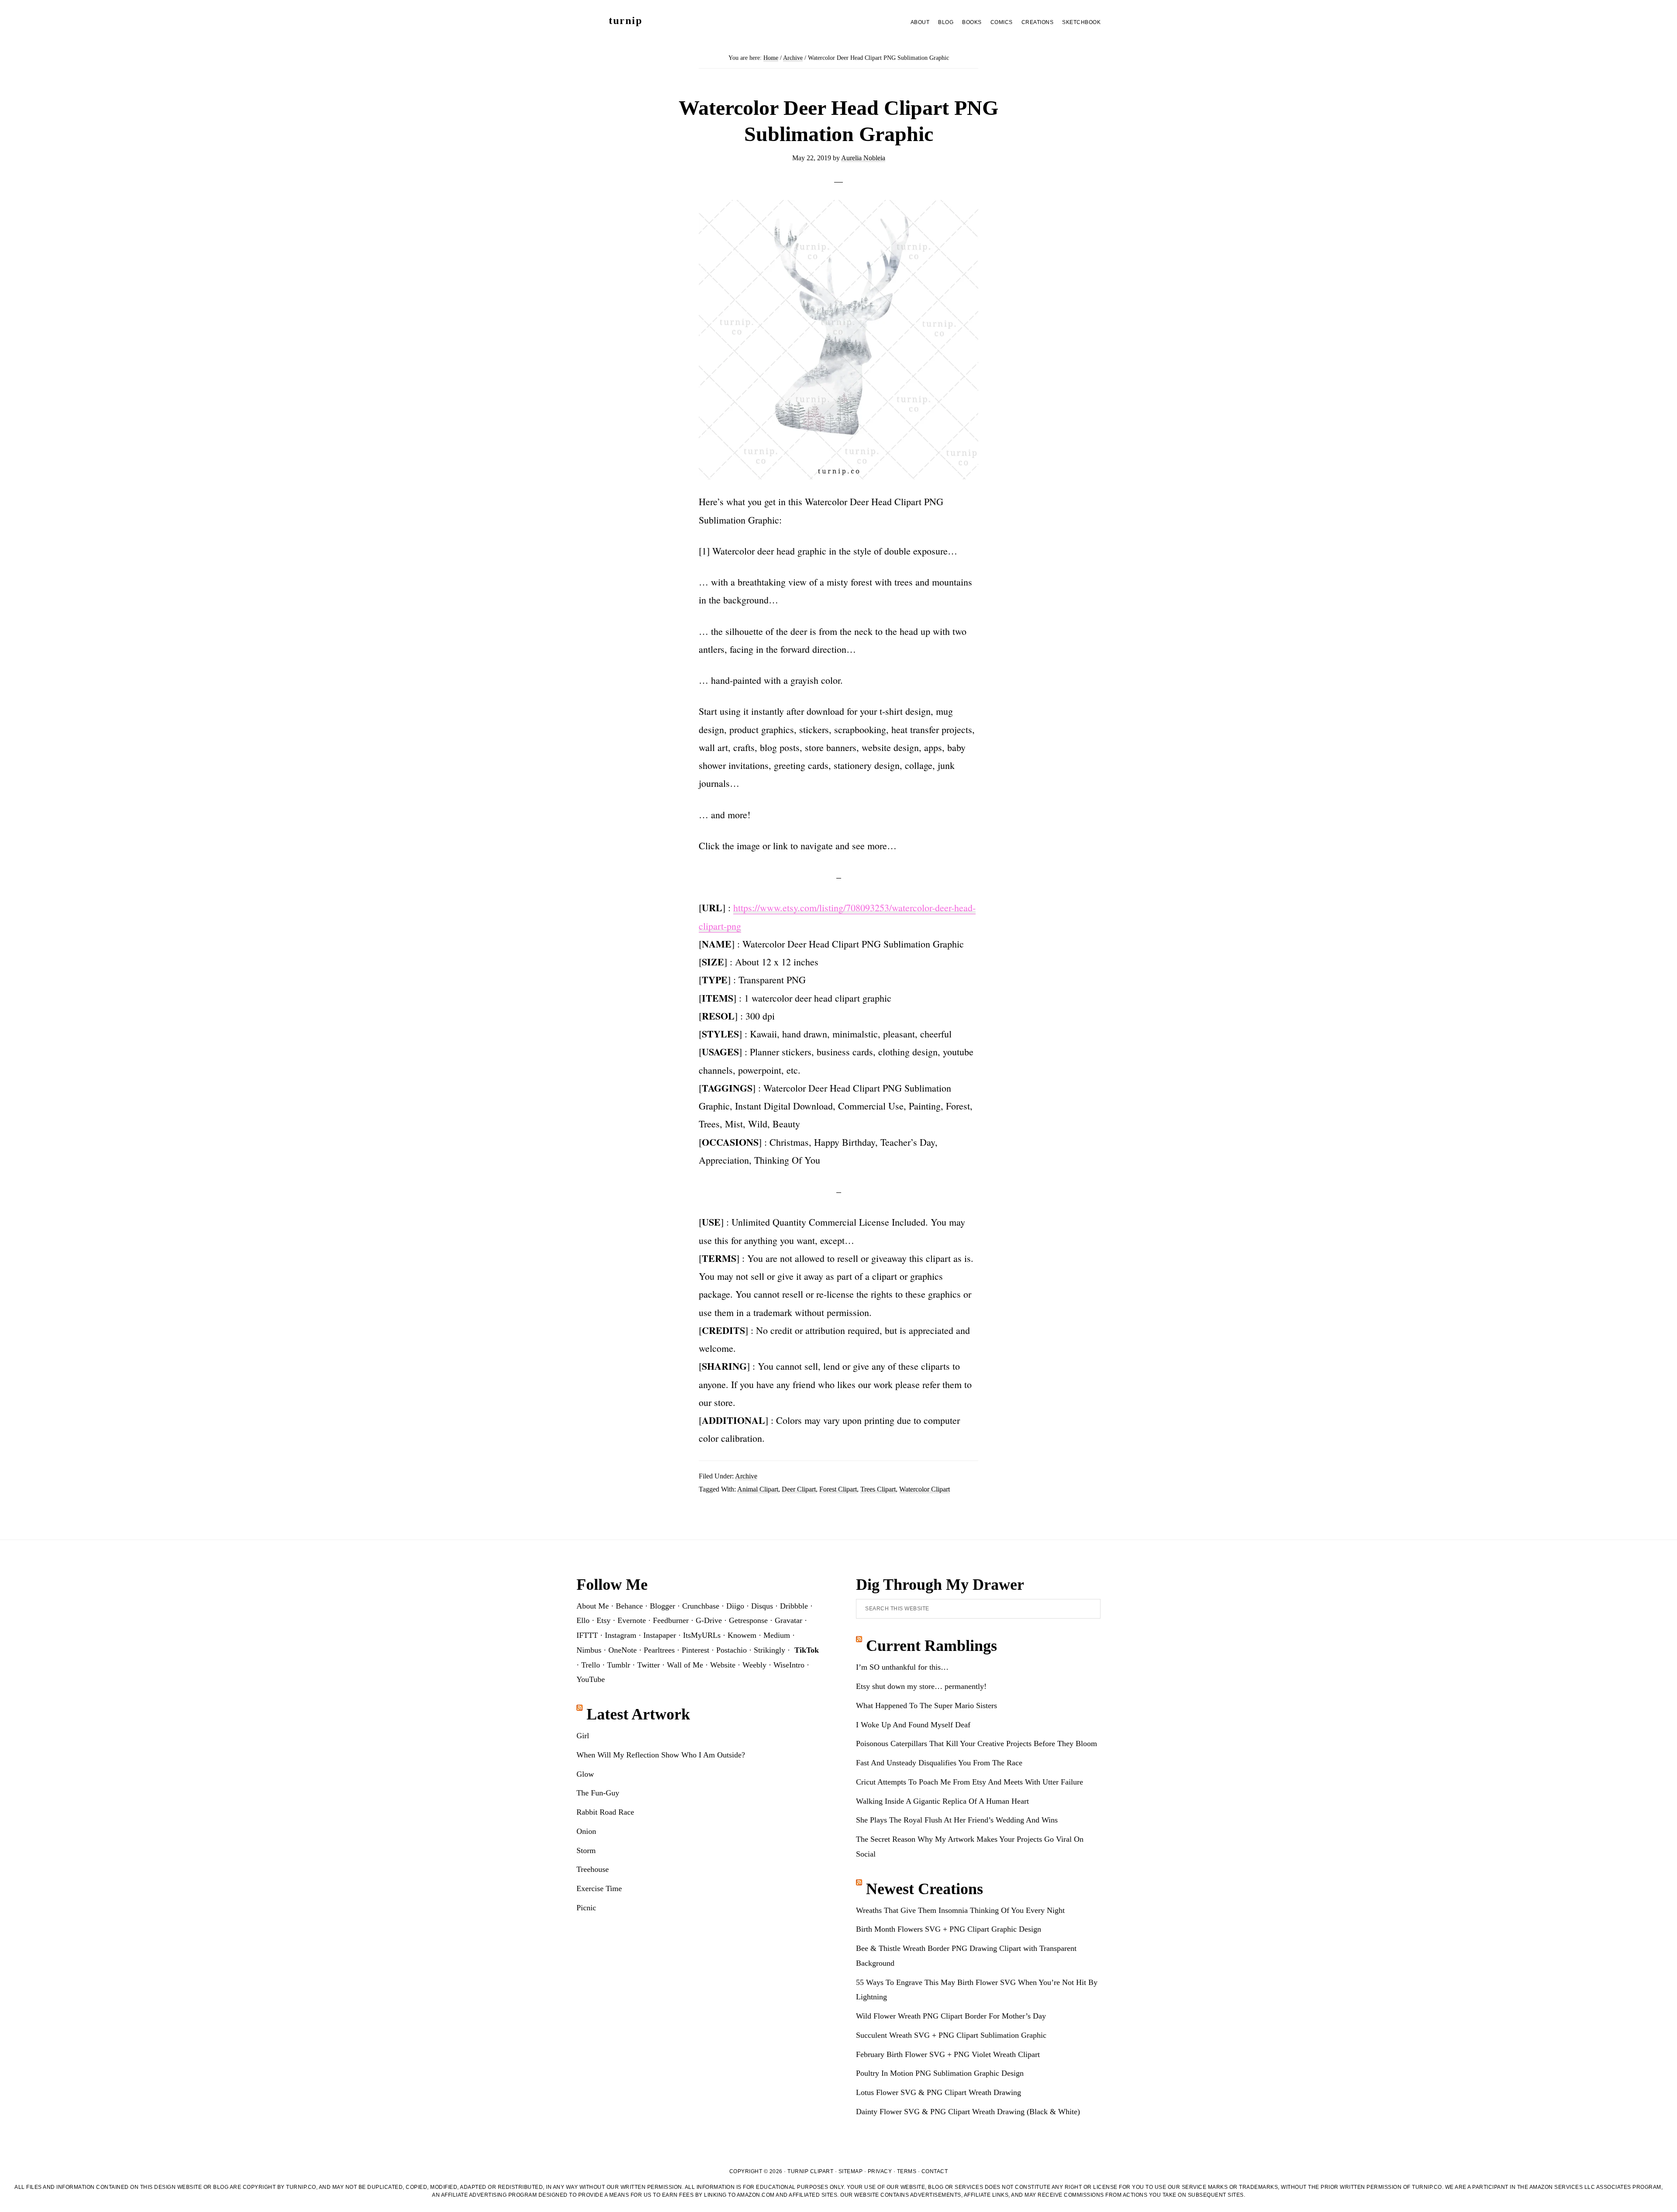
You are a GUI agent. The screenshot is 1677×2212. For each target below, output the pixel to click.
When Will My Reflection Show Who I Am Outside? (661, 1755)
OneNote (623, 1650)
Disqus (762, 1606)
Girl (583, 1736)
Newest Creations (925, 1889)
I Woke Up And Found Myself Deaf (913, 1725)
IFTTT (587, 1635)
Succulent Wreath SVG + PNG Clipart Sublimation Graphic (951, 2035)
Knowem (742, 1635)
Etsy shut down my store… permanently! (921, 1686)
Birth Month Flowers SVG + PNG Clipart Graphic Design (949, 1929)
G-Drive (709, 1620)
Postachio (732, 1650)
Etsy (604, 1620)
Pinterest (695, 1650)
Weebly (754, 1665)
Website (723, 1665)
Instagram (621, 1635)
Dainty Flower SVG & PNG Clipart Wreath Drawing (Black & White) (968, 2112)
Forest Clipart (838, 1489)
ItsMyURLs (702, 1635)
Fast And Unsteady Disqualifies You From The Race (939, 1763)
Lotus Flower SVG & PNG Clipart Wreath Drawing (939, 2092)
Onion (586, 1831)
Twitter (649, 1665)
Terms (907, 2171)
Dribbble (794, 1606)
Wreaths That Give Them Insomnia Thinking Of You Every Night (960, 1910)
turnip (626, 21)
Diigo (735, 1606)
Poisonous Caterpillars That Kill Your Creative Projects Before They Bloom (977, 1743)
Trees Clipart (878, 1489)
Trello (591, 1665)
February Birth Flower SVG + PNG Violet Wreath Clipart (948, 2054)
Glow (585, 1774)
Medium (777, 1635)
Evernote (632, 1620)
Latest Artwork (638, 1714)
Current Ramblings (932, 1646)
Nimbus (589, 1650)
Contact (935, 2171)
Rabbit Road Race (605, 1812)
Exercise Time (599, 1888)
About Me (593, 1606)
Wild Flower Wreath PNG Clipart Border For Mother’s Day (951, 2016)
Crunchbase (701, 1606)
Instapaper (660, 1635)
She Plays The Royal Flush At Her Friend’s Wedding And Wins (957, 1820)
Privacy (880, 2171)
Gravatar (788, 1620)
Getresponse (748, 1620)
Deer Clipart (799, 1489)
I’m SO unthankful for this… (902, 1667)
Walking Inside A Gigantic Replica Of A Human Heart (942, 1801)
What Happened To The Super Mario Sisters (926, 1706)
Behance (629, 1606)
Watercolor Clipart (925, 1489)
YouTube (591, 1679)
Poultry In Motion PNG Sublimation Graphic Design (940, 2073)
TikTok (807, 1650)
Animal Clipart (758, 1489)
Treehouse (593, 1869)
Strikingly (769, 1650)
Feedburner (671, 1620)
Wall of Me (685, 1665)
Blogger (663, 1606)
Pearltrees (659, 1650)
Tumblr (619, 1665)
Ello (583, 1620)
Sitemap (851, 2171)
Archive (746, 1476)
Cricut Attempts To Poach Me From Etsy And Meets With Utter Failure (970, 1782)
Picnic (586, 1908)
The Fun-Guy (598, 1793)
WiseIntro (789, 1665)
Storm (586, 1850)
